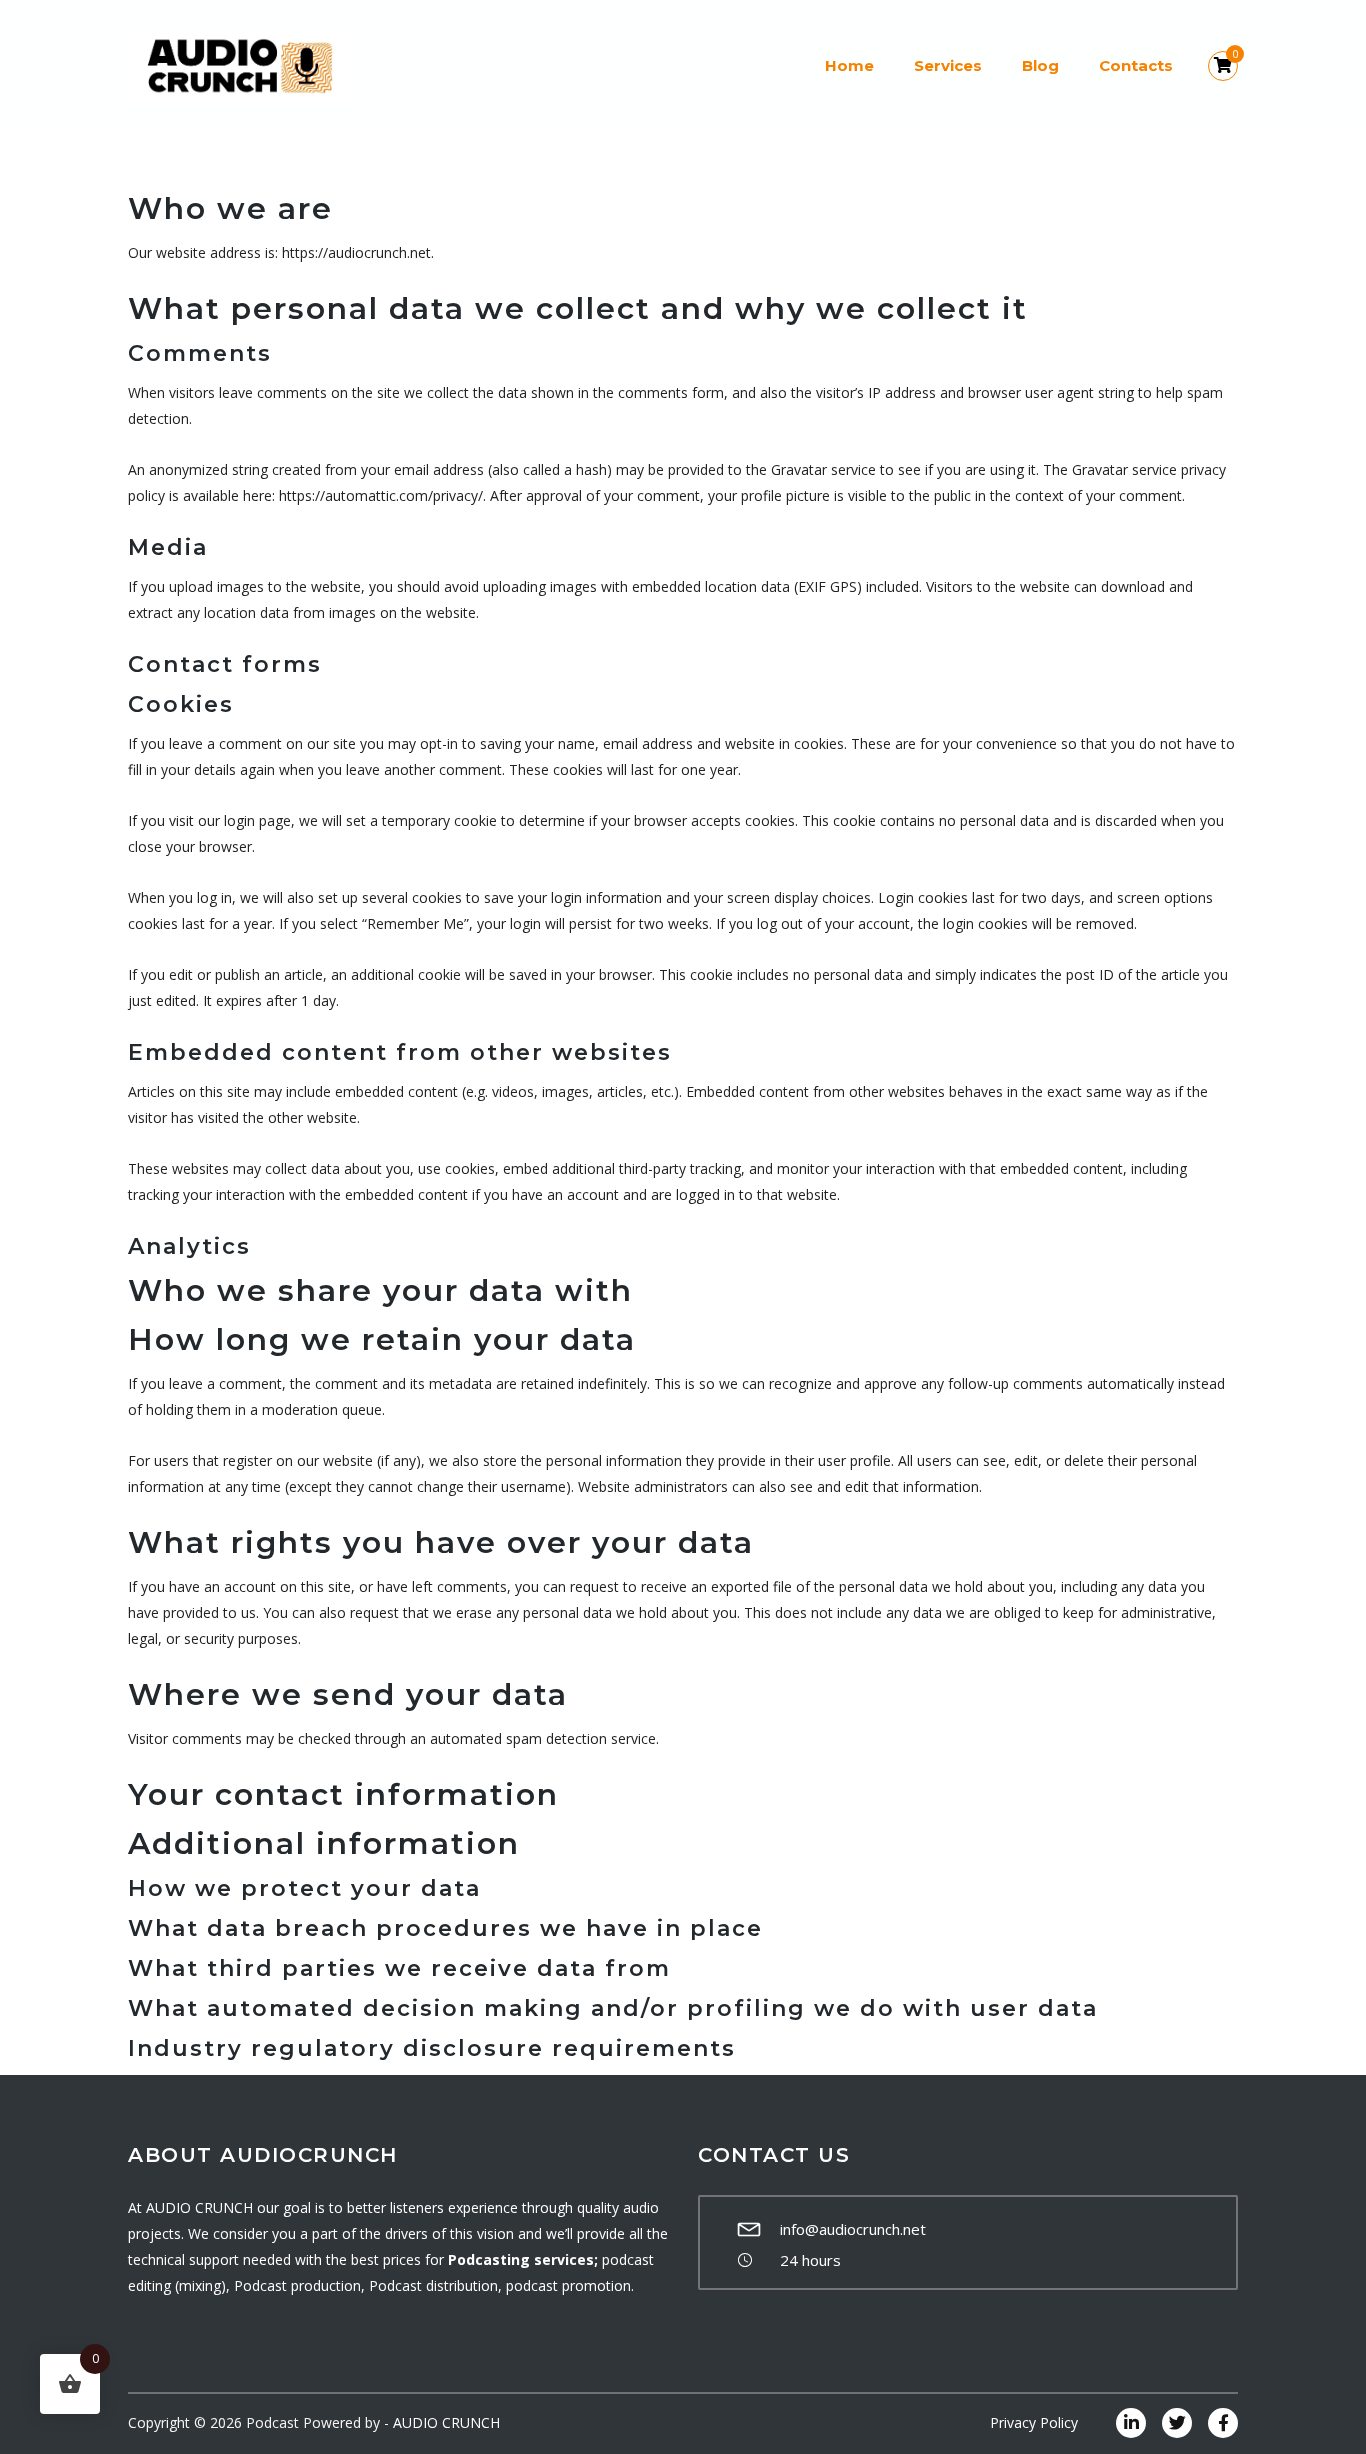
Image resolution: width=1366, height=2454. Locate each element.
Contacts (1136, 65)
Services (948, 65)
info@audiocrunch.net (853, 2229)
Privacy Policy (1034, 2422)
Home (849, 65)
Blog (1040, 65)
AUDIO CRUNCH (446, 2422)
